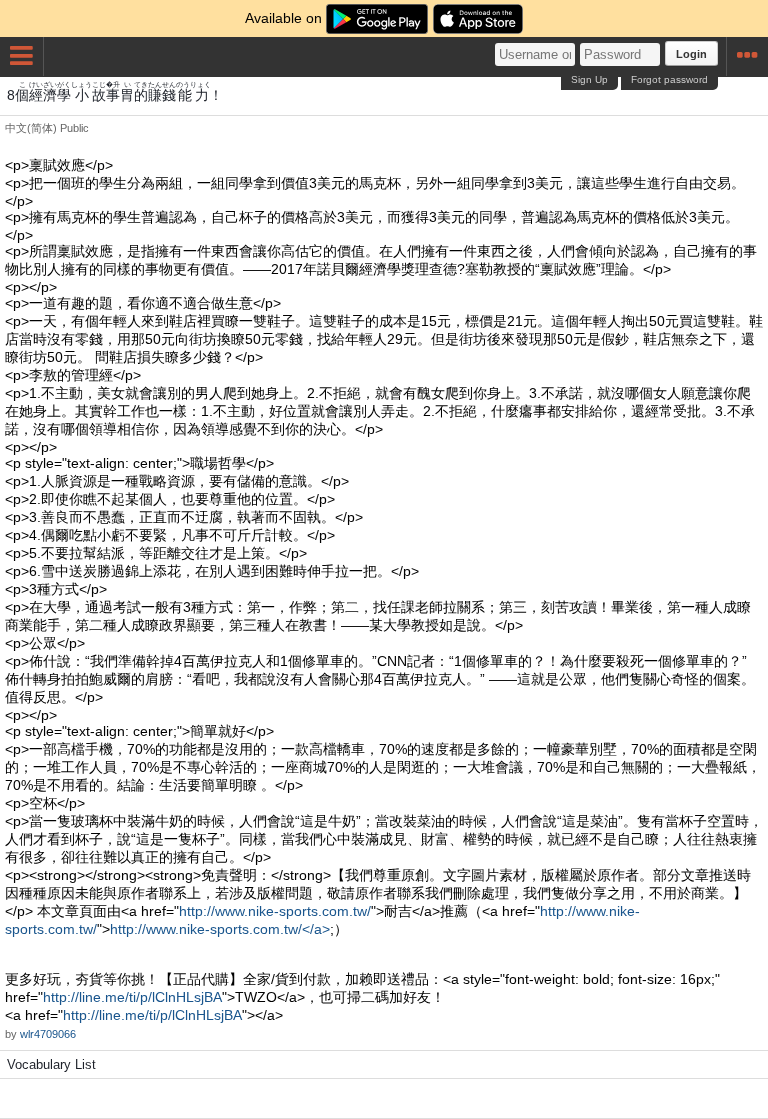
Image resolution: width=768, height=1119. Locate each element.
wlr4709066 (48, 1034)
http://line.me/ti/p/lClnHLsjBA (132, 997)
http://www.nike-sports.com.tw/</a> (220, 929)
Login (691, 54)
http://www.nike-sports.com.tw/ (275, 911)
